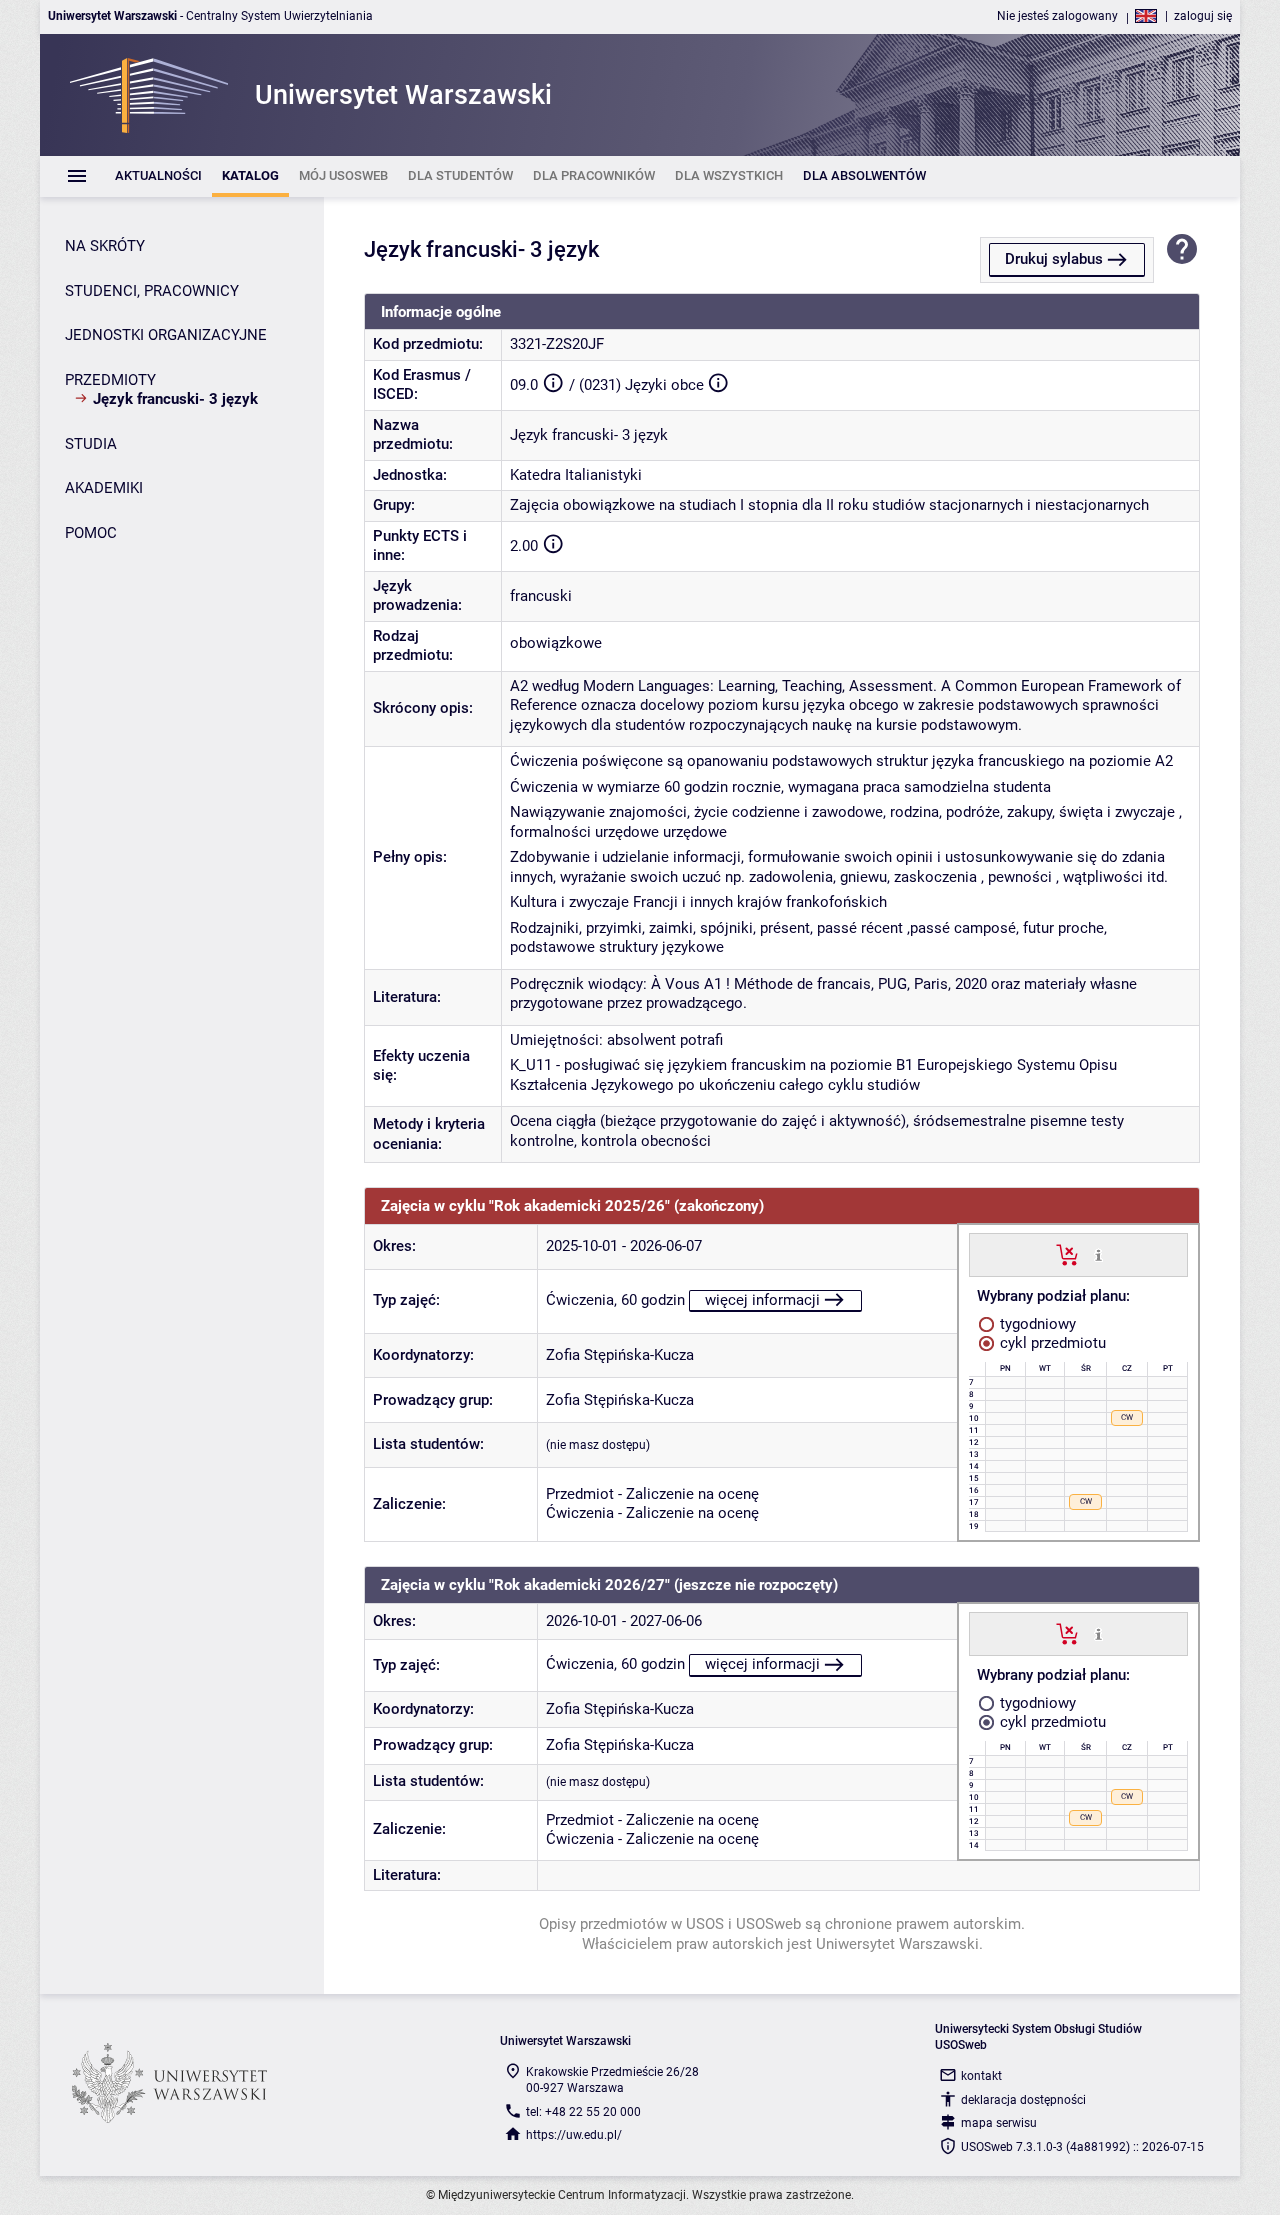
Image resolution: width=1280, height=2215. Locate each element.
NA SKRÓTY (105, 246)
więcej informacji (762, 1300)
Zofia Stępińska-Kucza (620, 1355)
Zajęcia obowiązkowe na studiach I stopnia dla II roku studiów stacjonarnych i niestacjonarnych (829, 505)
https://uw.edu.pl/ (574, 2135)
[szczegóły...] (1098, 1254)
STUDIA (91, 444)
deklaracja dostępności (1023, 2100)
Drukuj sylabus (1054, 259)
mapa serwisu (999, 2123)
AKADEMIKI (104, 488)
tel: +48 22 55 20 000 (583, 2112)
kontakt (981, 2076)
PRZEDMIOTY (110, 380)
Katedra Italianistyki (576, 475)
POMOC (91, 533)
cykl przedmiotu (1051, 1343)
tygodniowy (1036, 1324)
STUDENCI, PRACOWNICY (152, 291)
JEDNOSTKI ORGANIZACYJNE (166, 335)
